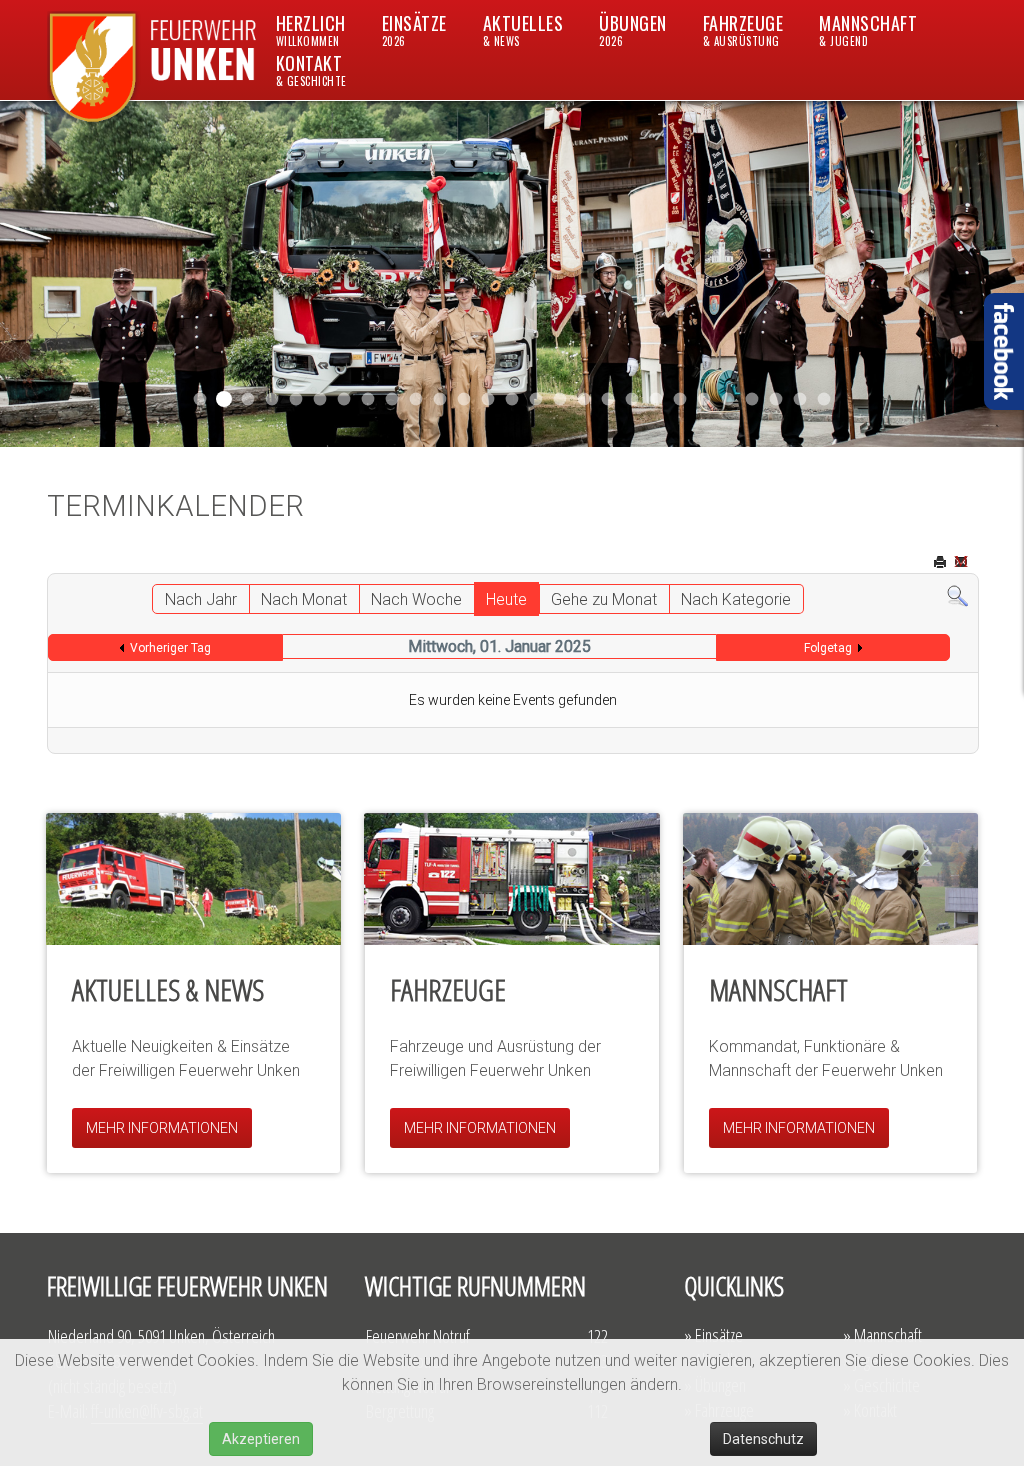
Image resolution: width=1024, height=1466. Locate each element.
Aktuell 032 (416, 399)
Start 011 (248, 399)
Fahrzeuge (743, 29)
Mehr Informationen (162, 1128)
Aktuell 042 (344, 399)
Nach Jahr (201, 599)
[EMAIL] (963, 563)
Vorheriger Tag (170, 648)
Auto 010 (608, 399)
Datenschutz (763, 1439)
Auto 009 (704, 399)
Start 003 (800, 399)
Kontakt (311, 69)
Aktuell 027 (488, 399)
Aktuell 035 (368, 399)
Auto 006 (728, 399)
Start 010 (632, 399)
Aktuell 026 (512, 399)
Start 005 (776, 399)
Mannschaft (868, 29)
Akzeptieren (261, 1439)
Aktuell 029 (464, 399)
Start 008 (752, 399)
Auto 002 (680, 399)
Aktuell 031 (392, 399)
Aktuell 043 (296, 399)
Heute (506, 599)
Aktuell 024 (560, 399)
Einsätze (414, 29)
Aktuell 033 (440, 399)
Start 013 (536, 399)
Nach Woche (416, 599)
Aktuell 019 (584, 399)
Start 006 (824, 399)
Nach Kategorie (736, 599)
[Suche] (957, 595)
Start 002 (656, 399)
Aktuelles (523, 29)
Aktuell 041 (320, 399)
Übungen (633, 29)
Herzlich (311, 29)
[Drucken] (942, 563)
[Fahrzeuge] (511, 879)
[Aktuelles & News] (193, 879)
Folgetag (828, 648)
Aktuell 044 (272, 399)
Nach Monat (304, 599)
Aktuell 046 (200, 399)
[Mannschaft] (830, 879)
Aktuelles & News (168, 989)
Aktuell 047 (224, 399)
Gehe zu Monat (604, 599)
